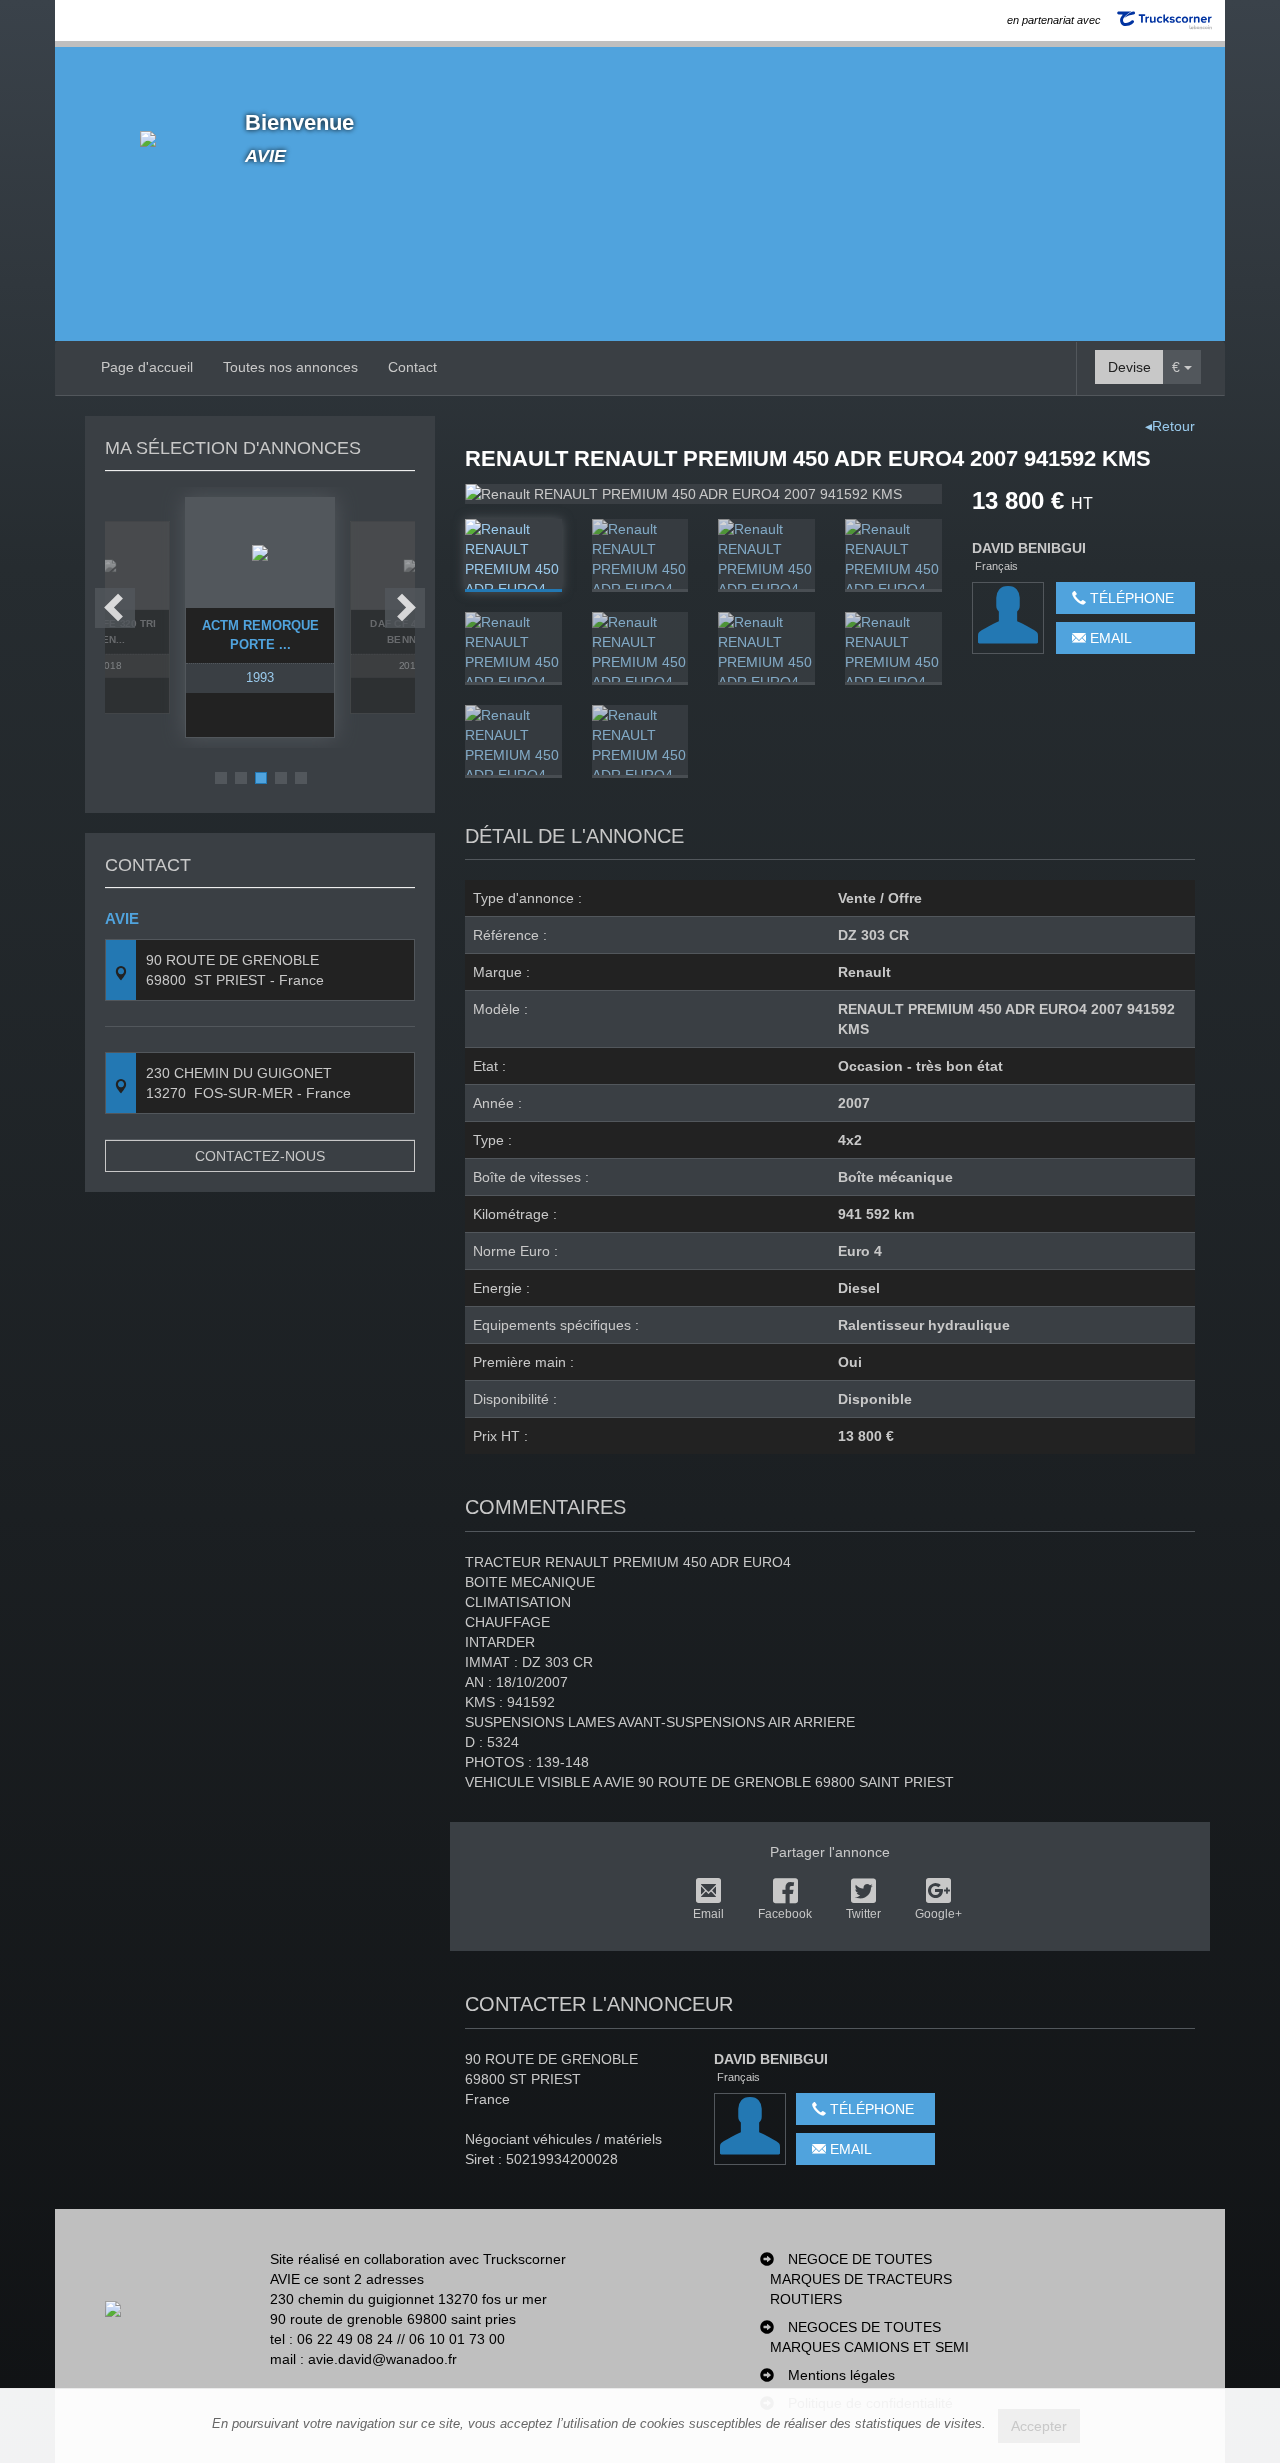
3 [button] (261, 778)
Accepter (1039, 2426)
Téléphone (1130, 598)
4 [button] (281, 778)
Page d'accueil (147, 367)
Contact (412, 367)
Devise (1129, 367)
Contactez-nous (260, 1156)
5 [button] (301, 778)
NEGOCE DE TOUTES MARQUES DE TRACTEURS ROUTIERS (861, 2279)
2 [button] (241, 778)
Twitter (863, 1914)
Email (1109, 638)
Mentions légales (841, 2375)
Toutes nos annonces (290, 367)
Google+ (938, 1914)
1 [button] (221, 778)
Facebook (785, 1914)
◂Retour (1170, 426)
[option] (260, 617)
